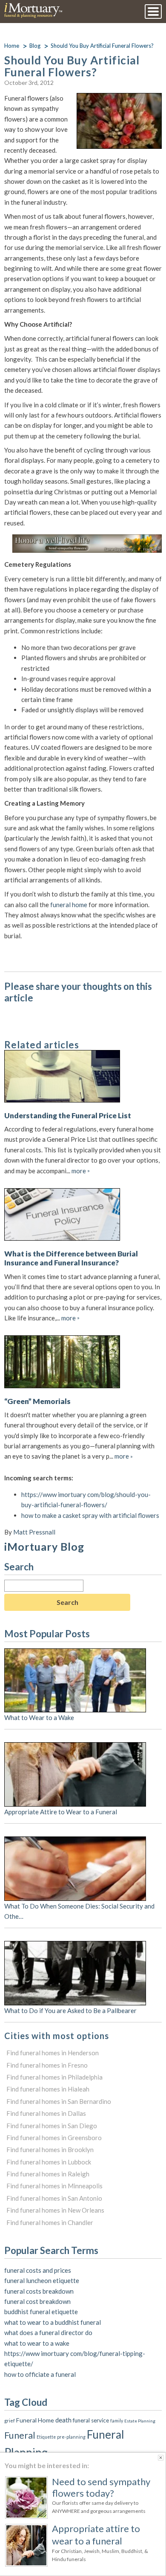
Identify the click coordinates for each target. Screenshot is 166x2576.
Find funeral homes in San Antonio (54, 2198)
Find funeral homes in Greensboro (54, 2138)
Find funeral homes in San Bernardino (59, 2101)
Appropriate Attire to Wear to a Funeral (61, 1812)
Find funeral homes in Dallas (46, 2113)
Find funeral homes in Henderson (53, 2053)
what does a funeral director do (48, 2332)
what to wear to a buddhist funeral (53, 2322)
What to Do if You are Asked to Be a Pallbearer (70, 2010)
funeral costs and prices (38, 2270)
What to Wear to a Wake (39, 1717)
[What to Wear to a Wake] (75, 1654)
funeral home (69, 905)
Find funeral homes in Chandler (50, 2222)
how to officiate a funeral (40, 2374)
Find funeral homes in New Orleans (55, 2210)
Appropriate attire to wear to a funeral (96, 2534)
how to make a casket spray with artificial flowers (90, 1515)
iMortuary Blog (44, 1546)
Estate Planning (140, 2421)
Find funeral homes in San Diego (52, 2126)
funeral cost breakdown (37, 2301)
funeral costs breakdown (39, 2291)
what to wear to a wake (37, 2343)
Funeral (20, 2435)
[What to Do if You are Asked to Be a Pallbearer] (75, 1946)
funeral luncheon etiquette (42, 2280)
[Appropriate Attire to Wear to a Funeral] (75, 1747)
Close (161, 2458)
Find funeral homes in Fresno (47, 2065)
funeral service (91, 2420)
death (63, 2420)
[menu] (153, 12)
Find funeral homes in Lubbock (49, 2162)
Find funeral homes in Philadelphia (54, 2077)
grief (10, 2420)
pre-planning (71, 2437)
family (117, 2421)
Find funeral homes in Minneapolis (54, 2186)
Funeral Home (35, 2420)
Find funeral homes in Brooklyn (50, 2150)
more (81, 1171)
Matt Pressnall (34, 1532)
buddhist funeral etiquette (41, 2312)
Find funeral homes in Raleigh (48, 2174)
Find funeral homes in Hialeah (48, 2089)
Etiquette (46, 2437)
